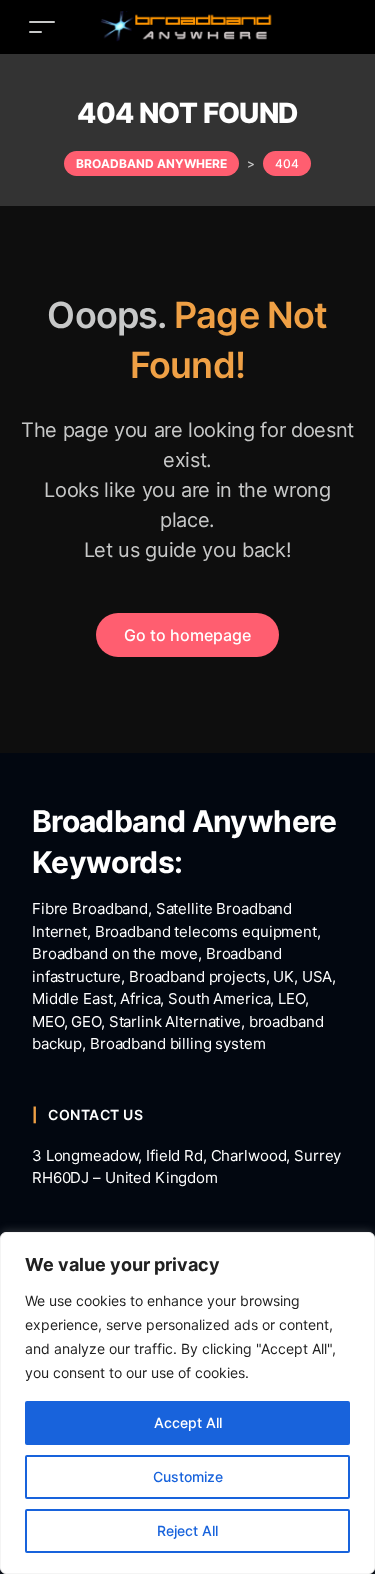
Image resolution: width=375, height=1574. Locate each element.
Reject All (187, 1530)
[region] (187, 1403)
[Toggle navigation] (42, 26)
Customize (188, 1476)
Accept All (188, 1422)
